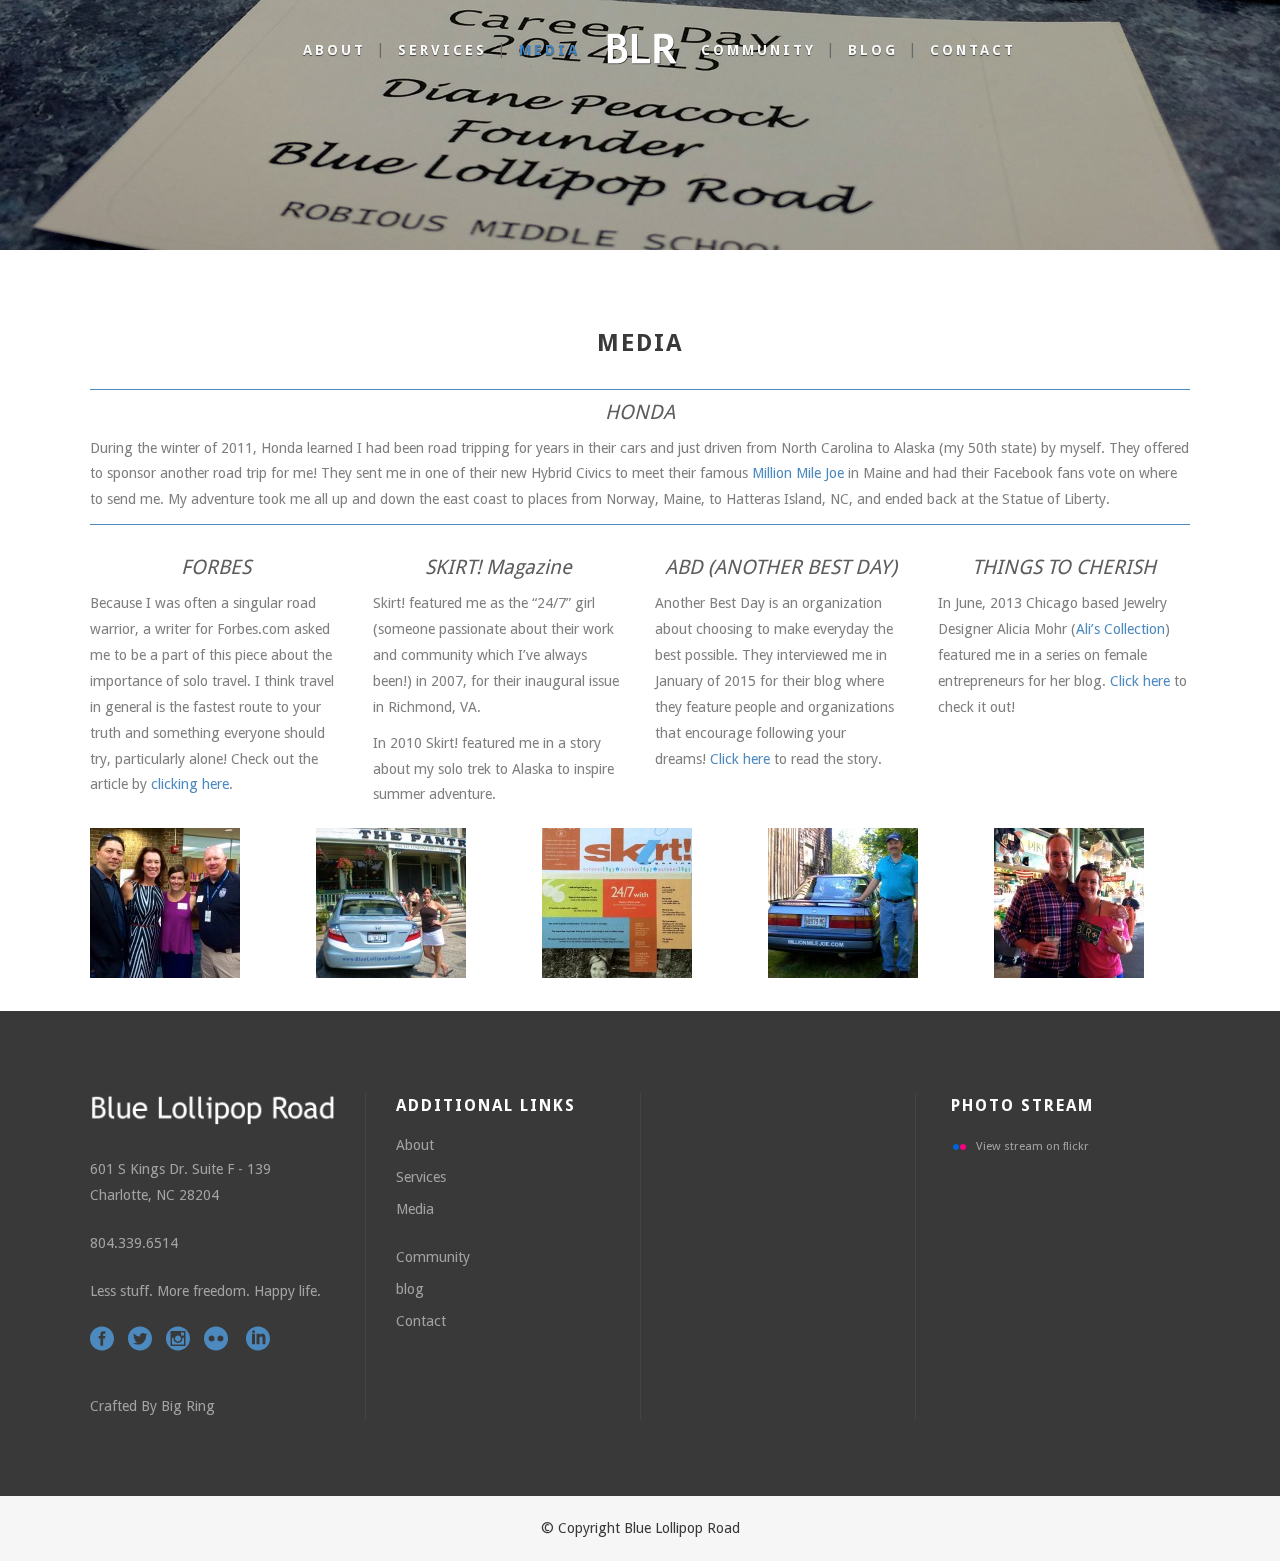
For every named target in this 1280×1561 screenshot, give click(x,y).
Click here (740, 759)
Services (421, 1177)
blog (410, 1289)
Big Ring (188, 1406)
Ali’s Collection (1120, 629)
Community (433, 1257)
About (415, 1145)
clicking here (190, 784)
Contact (421, 1321)
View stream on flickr (1032, 1146)
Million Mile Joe (798, 473)
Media (415, 1209)
